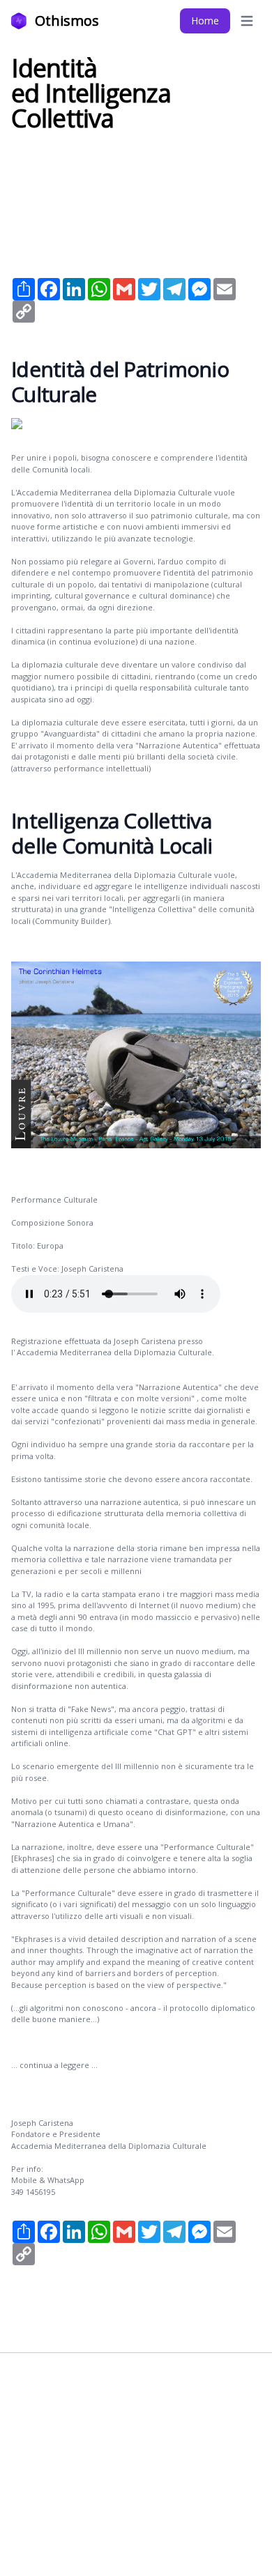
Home (205, 21)
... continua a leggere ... (54, 2065)
